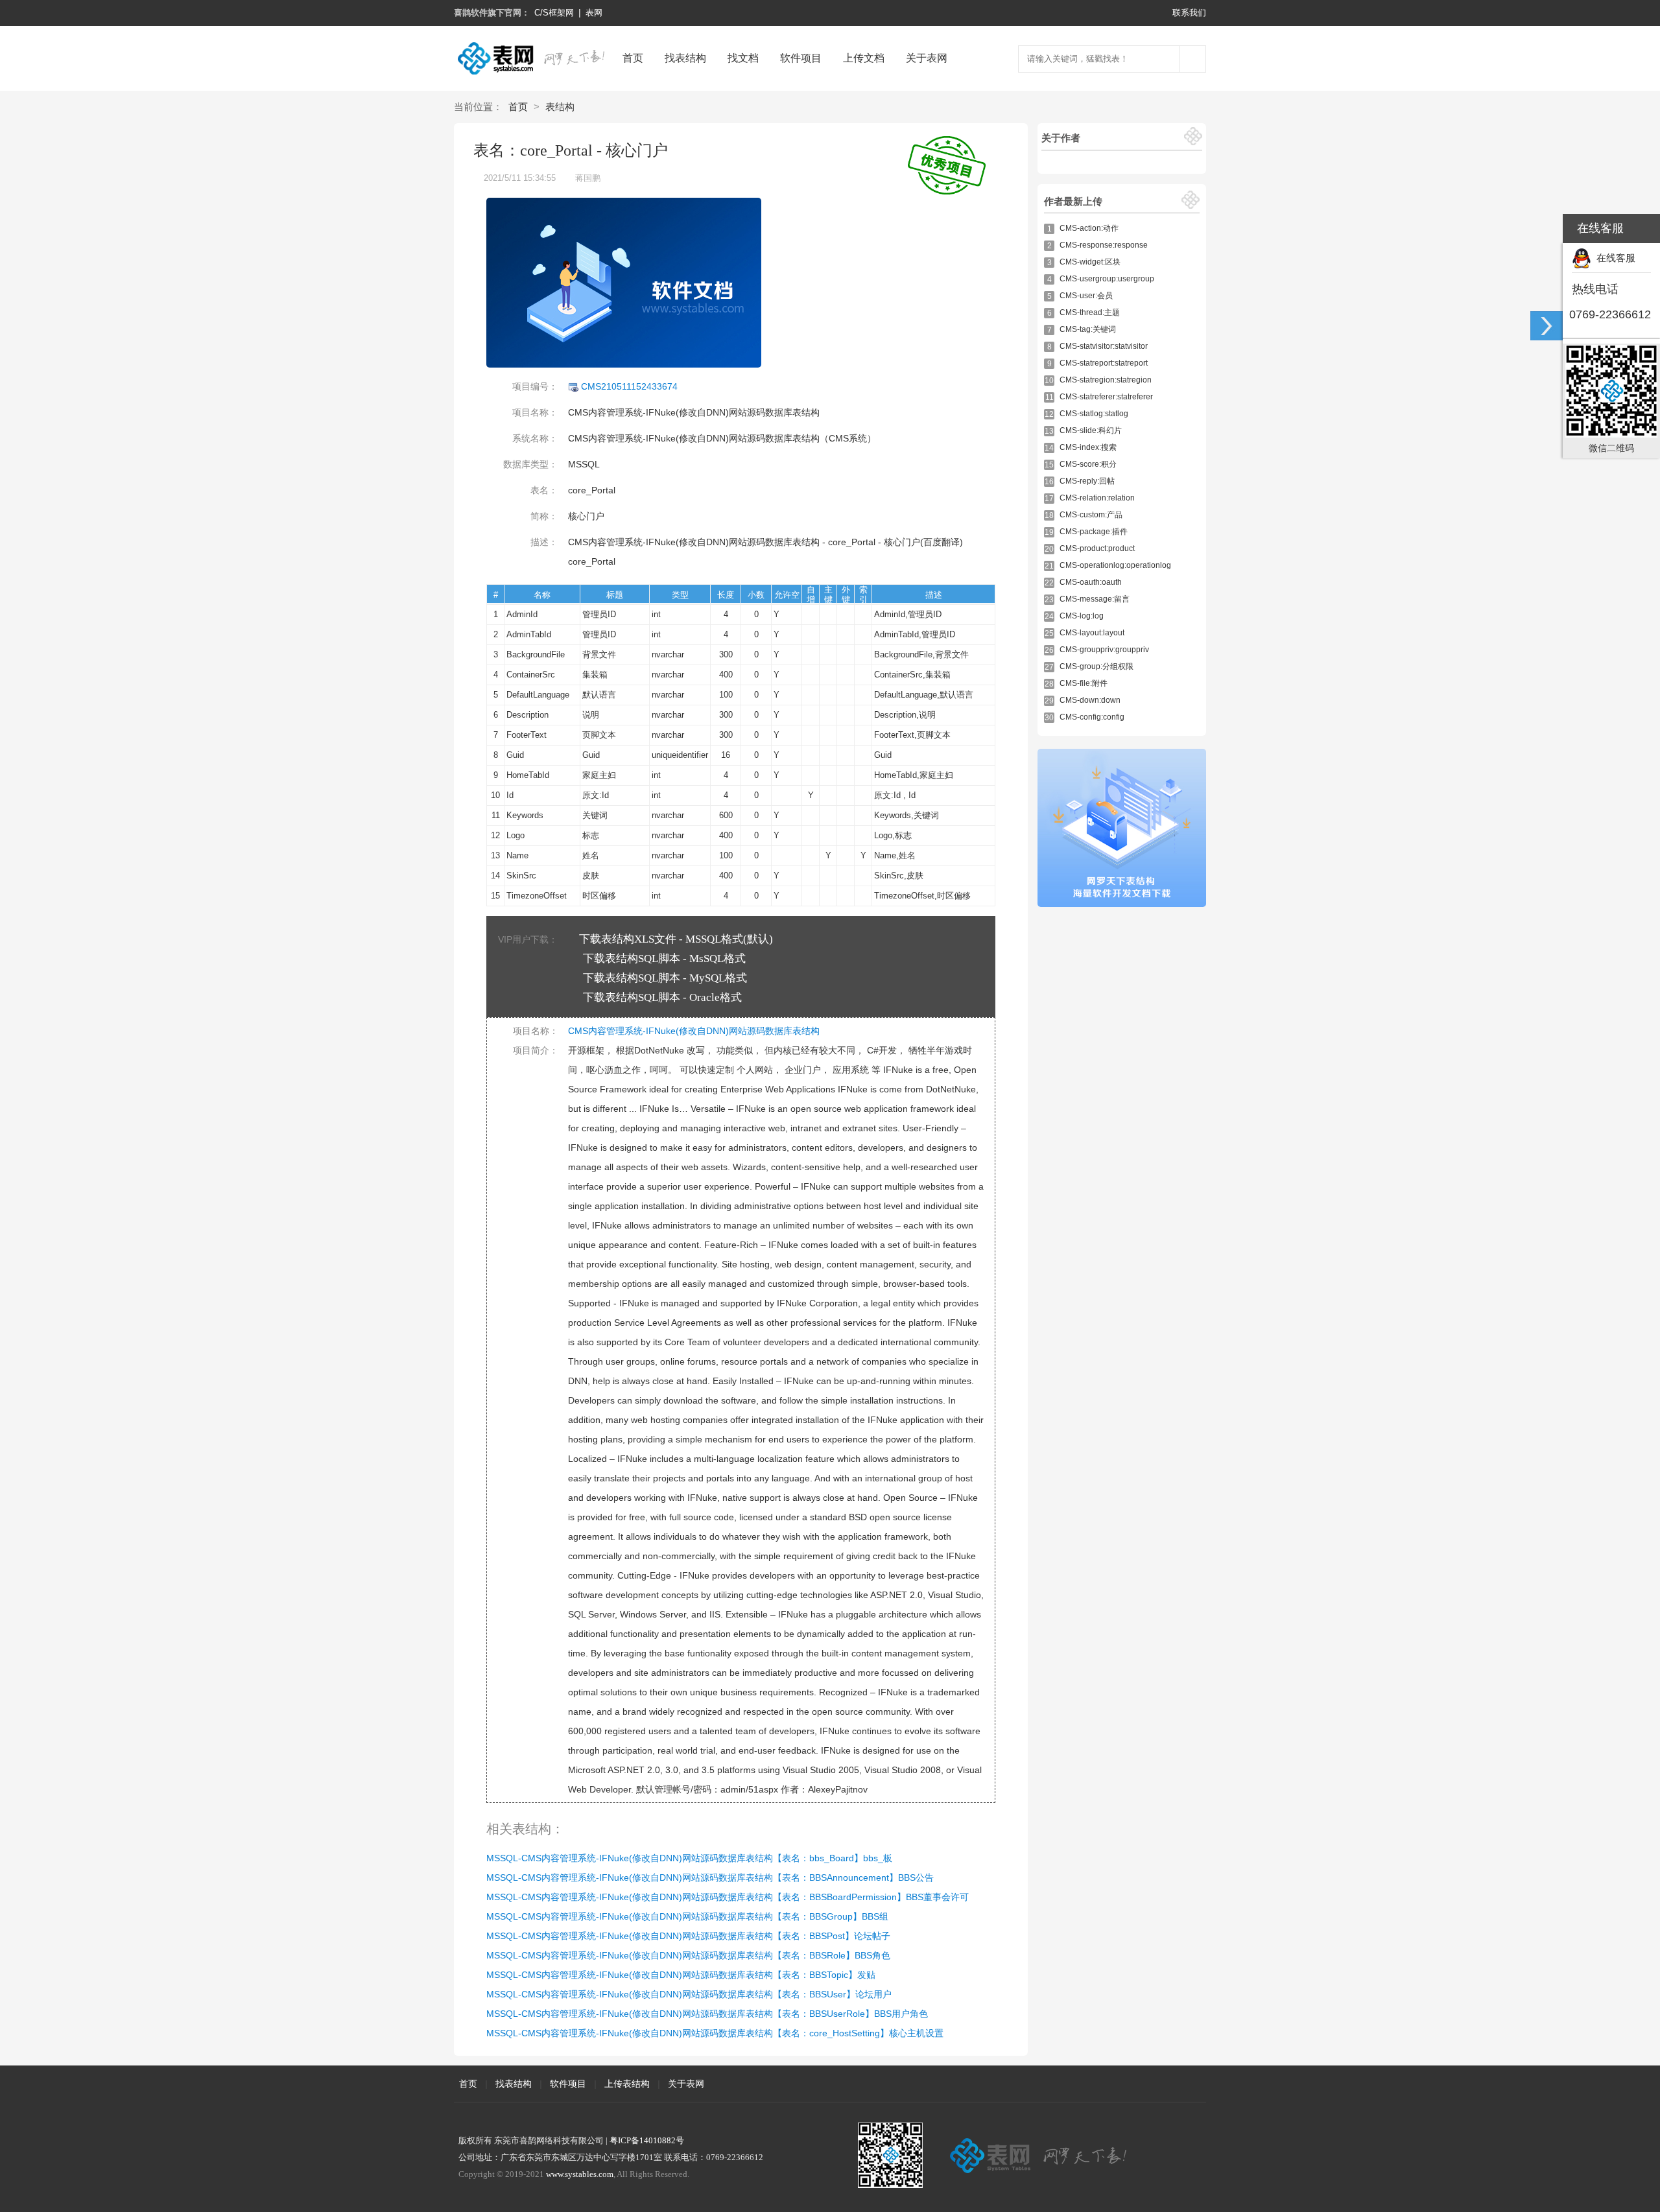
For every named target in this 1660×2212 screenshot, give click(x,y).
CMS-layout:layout (1092, 633)
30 (1049, 718)
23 (1049, 600)
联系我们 (1189, 13)
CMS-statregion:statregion (1106, 380)
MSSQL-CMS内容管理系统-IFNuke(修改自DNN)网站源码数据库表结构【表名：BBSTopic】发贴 (681, 1975)
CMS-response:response (1104, 245)
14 (1049, 448)
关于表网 (927, 58)
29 (1049, 701)
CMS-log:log (1082, 616)
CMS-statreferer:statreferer (1106, 397)
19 (1049, 532)
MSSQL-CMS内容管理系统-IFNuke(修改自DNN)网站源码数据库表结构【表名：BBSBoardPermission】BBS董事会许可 (728, 1897)
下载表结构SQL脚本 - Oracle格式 (662, 997)
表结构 (560, 107)
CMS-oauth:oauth (1091, 582)
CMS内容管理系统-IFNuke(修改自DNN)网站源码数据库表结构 (694, 412)
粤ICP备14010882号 (647, 2140)
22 (1049, 583)
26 (1049, 650)
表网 (594, 13)
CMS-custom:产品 (1091, 515)
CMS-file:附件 (1084, 683)
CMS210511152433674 (628, 386)
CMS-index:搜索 (1088, 447)
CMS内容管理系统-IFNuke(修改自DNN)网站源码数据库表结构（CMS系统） (722, 438)
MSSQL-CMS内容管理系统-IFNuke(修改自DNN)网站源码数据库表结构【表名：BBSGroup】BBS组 (687, 1916)
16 (1049, 482)
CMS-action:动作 (1089, 228)
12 (1049, 414)
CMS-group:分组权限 (1097, 666)
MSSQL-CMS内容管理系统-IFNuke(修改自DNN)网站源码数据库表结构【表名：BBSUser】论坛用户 (689, 1994)
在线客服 (1613, 258)
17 (1049, 499)
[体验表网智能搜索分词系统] (1192, 59)
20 (1049, 549)
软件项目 (801, 58)
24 (1049, 617)
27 (1049, 667)
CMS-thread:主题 (1090, 312)
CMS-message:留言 (1095, 599)
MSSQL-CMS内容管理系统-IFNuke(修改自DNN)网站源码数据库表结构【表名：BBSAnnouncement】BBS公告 (710, 1877)
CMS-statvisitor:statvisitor (1104, 346)
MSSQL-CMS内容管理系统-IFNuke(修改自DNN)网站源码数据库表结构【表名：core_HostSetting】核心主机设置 (715, 2033)
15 (1049, 465)
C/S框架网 (554, 13)
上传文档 (864, 58)
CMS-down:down (1090, 700)
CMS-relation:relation (1097, 498)
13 (1049, 431)
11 (1049, 397)
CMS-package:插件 (1094, 532)
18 (1049, 515)
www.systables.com (580, 2174)
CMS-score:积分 (1088, 464)
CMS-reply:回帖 (1087, 481)
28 (1049, 684)
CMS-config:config (1092, 717)
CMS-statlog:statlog (1094, 414)
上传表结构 (627, 2084)
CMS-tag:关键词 (1088, 329)
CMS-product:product (1097, 548)
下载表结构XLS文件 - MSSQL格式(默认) (676, 939)
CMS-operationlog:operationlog (1115, 565)
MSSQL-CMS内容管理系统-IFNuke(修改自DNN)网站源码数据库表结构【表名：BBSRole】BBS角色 (688, 1955)
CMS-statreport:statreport (1104, 363)
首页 (633, 58)
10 (1049, 381)
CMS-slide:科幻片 (1091, 430)
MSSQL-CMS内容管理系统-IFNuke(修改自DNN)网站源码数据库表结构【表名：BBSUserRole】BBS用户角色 (707, 2014)
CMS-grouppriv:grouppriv (1104, 650)
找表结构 (685, 58)
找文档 (743, 58)
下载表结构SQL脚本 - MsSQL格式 (664, 959)
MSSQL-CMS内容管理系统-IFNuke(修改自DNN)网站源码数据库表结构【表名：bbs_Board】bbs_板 (689, 1858)
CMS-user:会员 (1086, 296)
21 (1049, 566)
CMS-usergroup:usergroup (1107, 279)
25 (1049, 633)
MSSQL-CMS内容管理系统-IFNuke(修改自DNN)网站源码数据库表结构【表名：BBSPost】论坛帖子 (688, 1936)
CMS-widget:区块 (1090, 262)
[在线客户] (1547, 326)
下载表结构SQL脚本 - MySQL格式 (665, 978)
